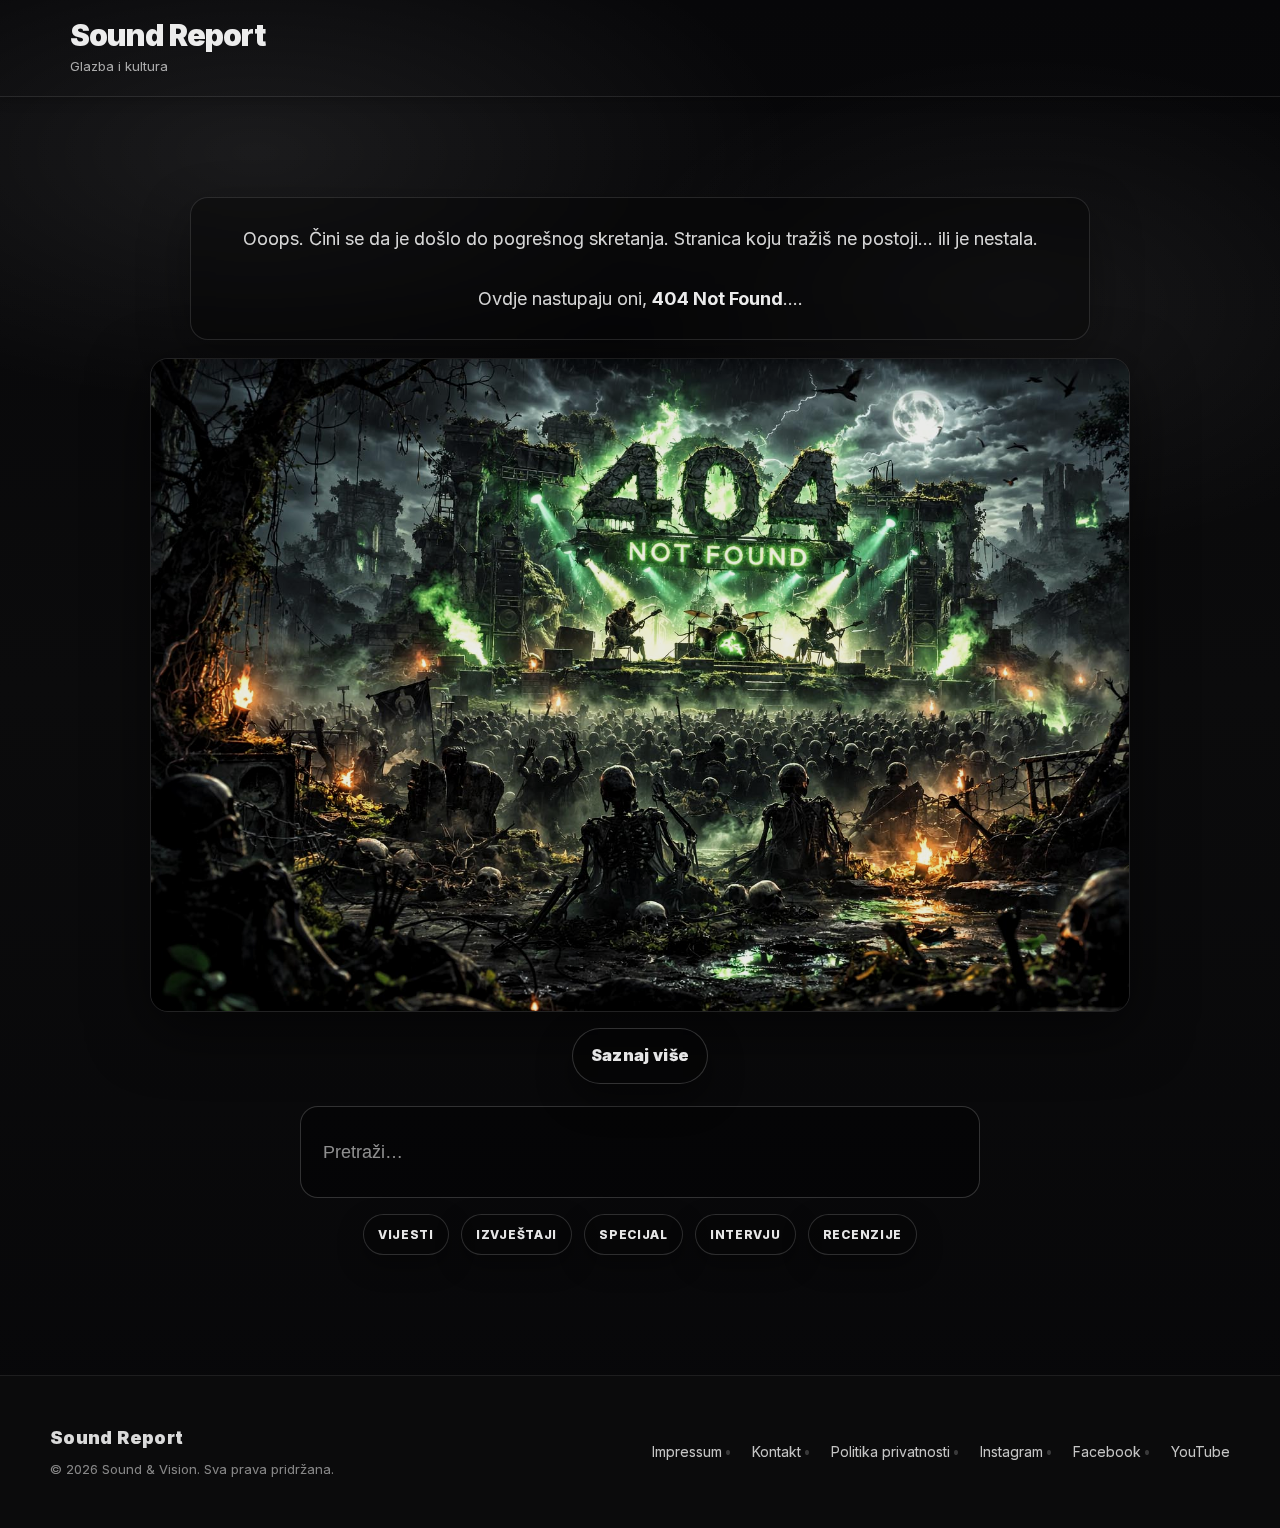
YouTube (1200, 1451)
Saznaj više (640, 1055)
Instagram (1011, 1451)
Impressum (687, 1451)
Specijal (633, 1234)
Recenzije (862, 1234)
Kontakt (776, 1451)
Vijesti (406, 1234)
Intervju (745, 1234)
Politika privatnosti (890, 1451)
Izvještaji (516, 1234)
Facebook (1107, 1451)
